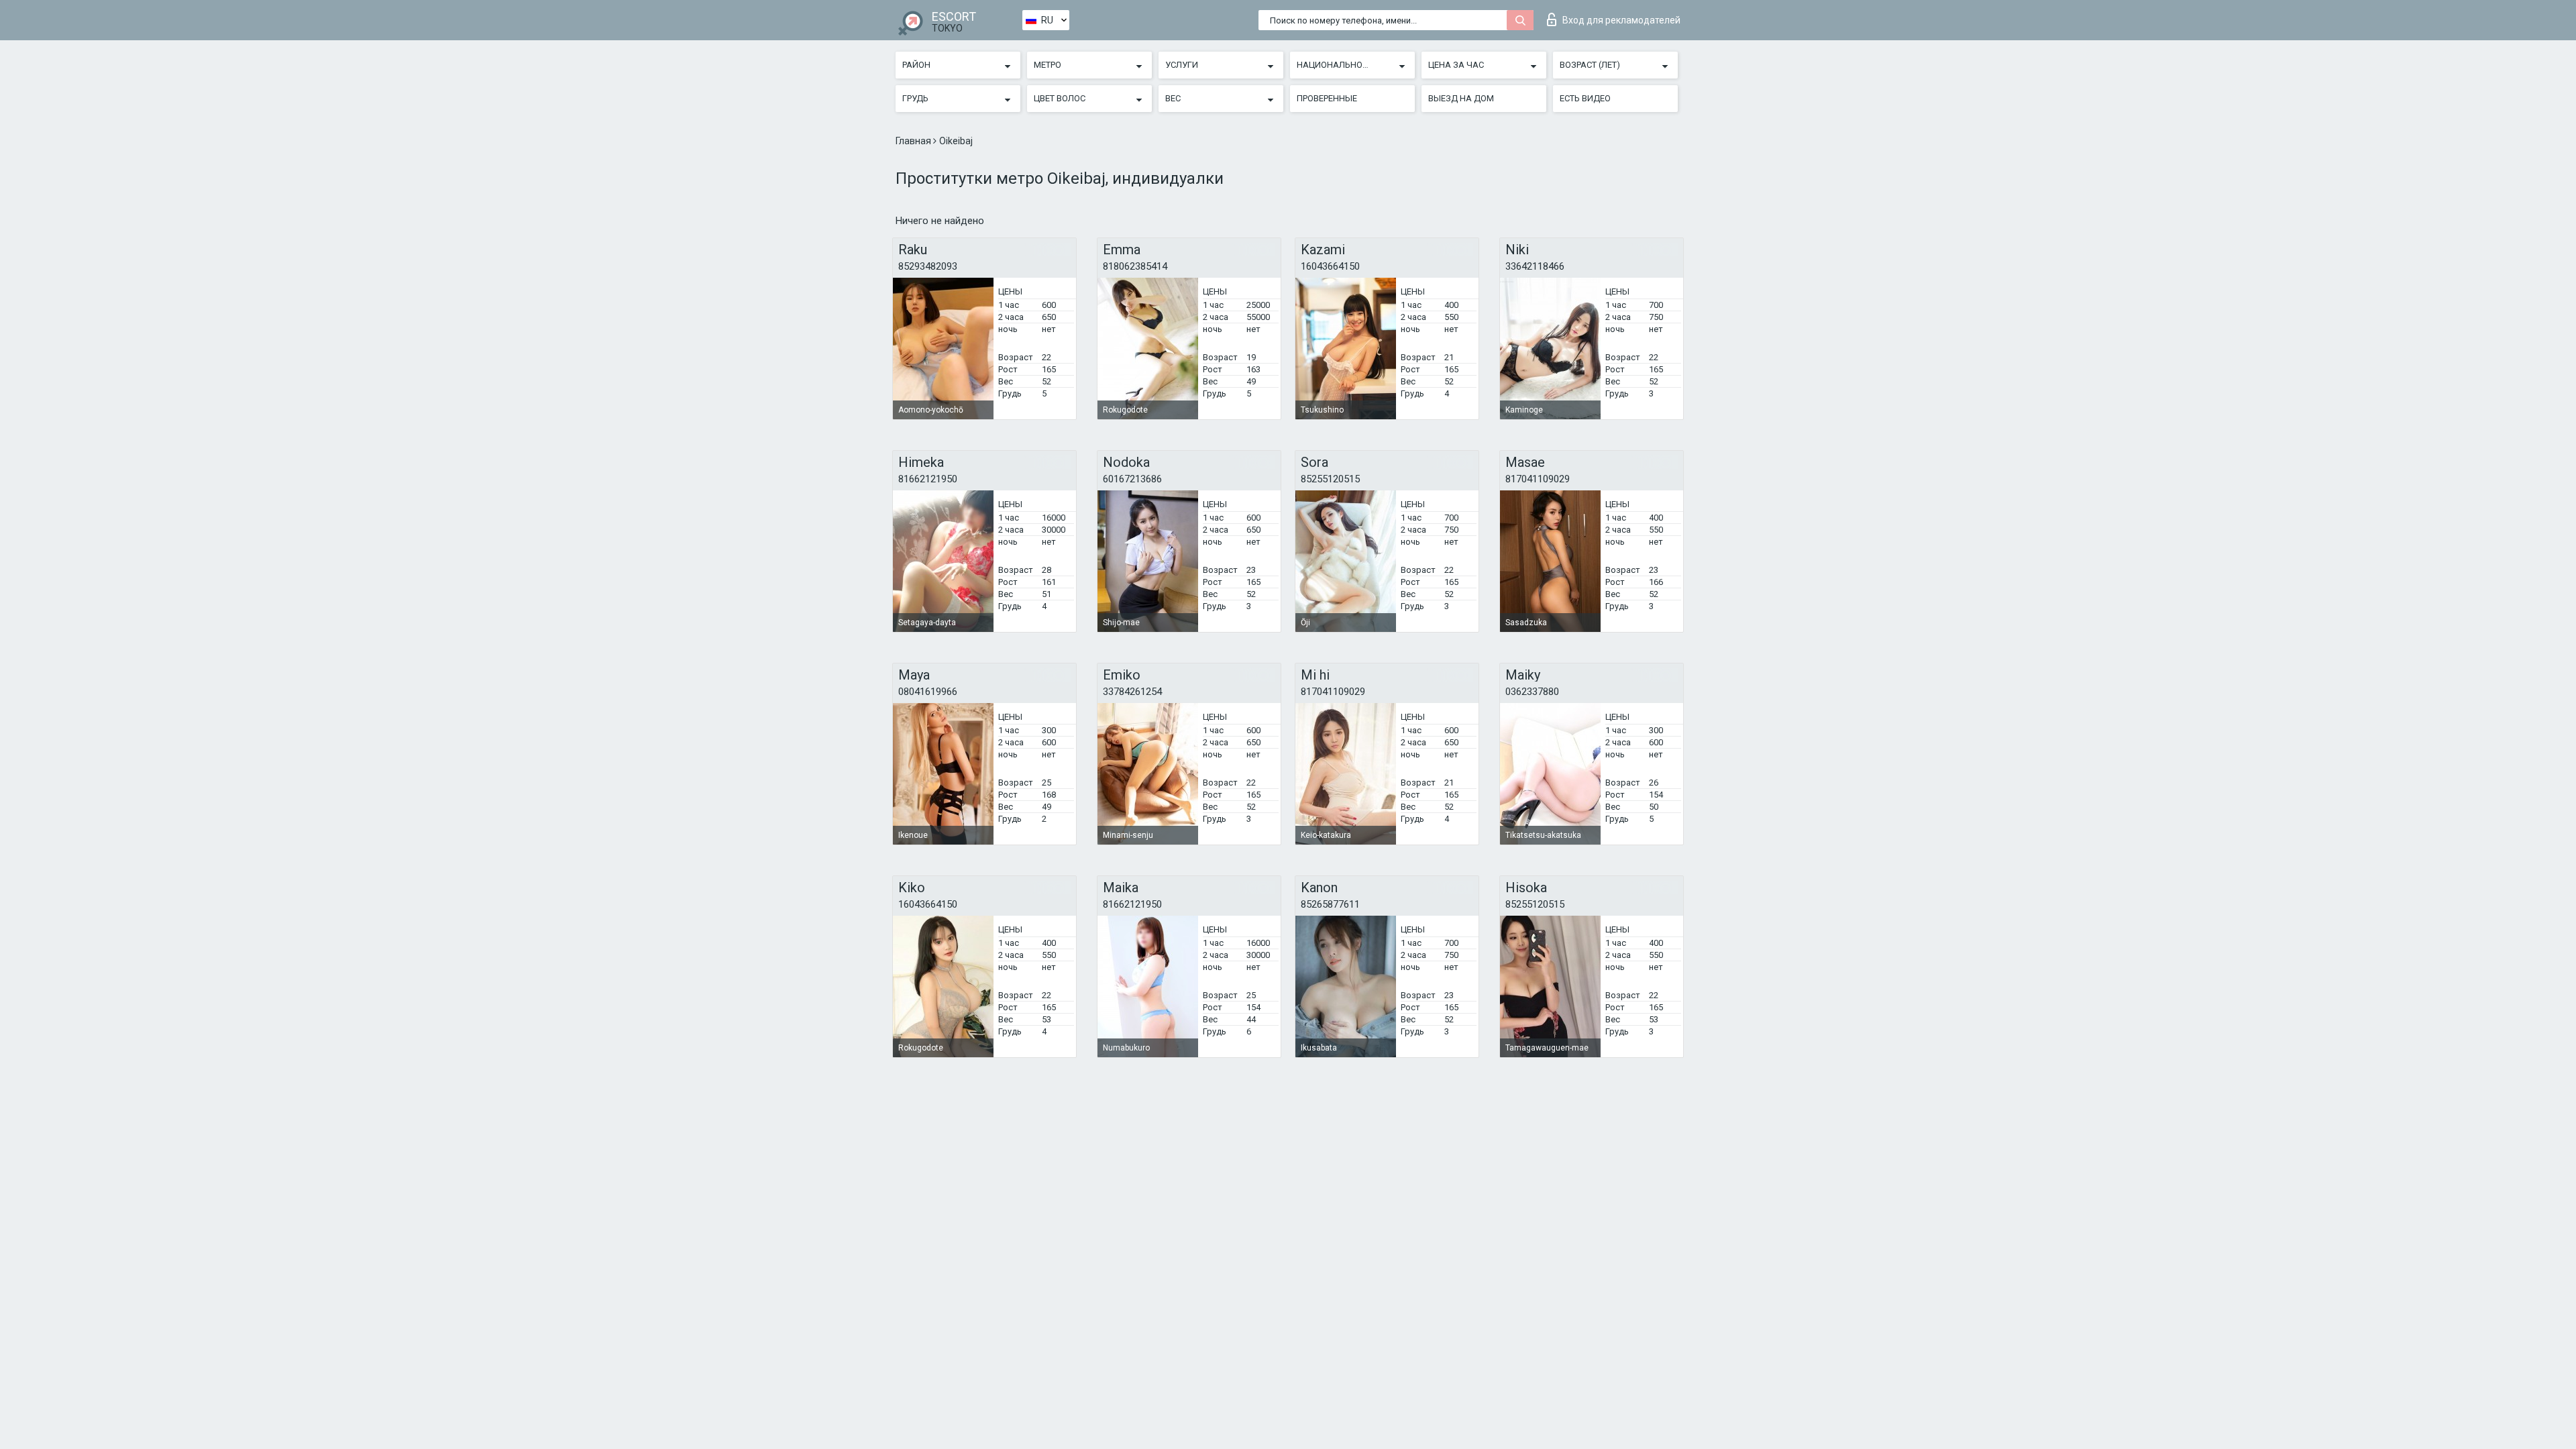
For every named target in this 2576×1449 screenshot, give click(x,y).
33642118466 (1535, 266)
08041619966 (928, 692)
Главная (914, 141)
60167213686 (1132, 479)
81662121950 (928, 479)
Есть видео (1585, 98)
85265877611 (1330, 904)
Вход (1621, 20)
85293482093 (928, 266)
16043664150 (1330, 266)
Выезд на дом (1461, 98)
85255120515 (1330, 479)
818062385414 (1135, 266)
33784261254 (1132, 692)
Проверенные (1327, 98)
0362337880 (1532, 692)
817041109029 (1538, 479)
